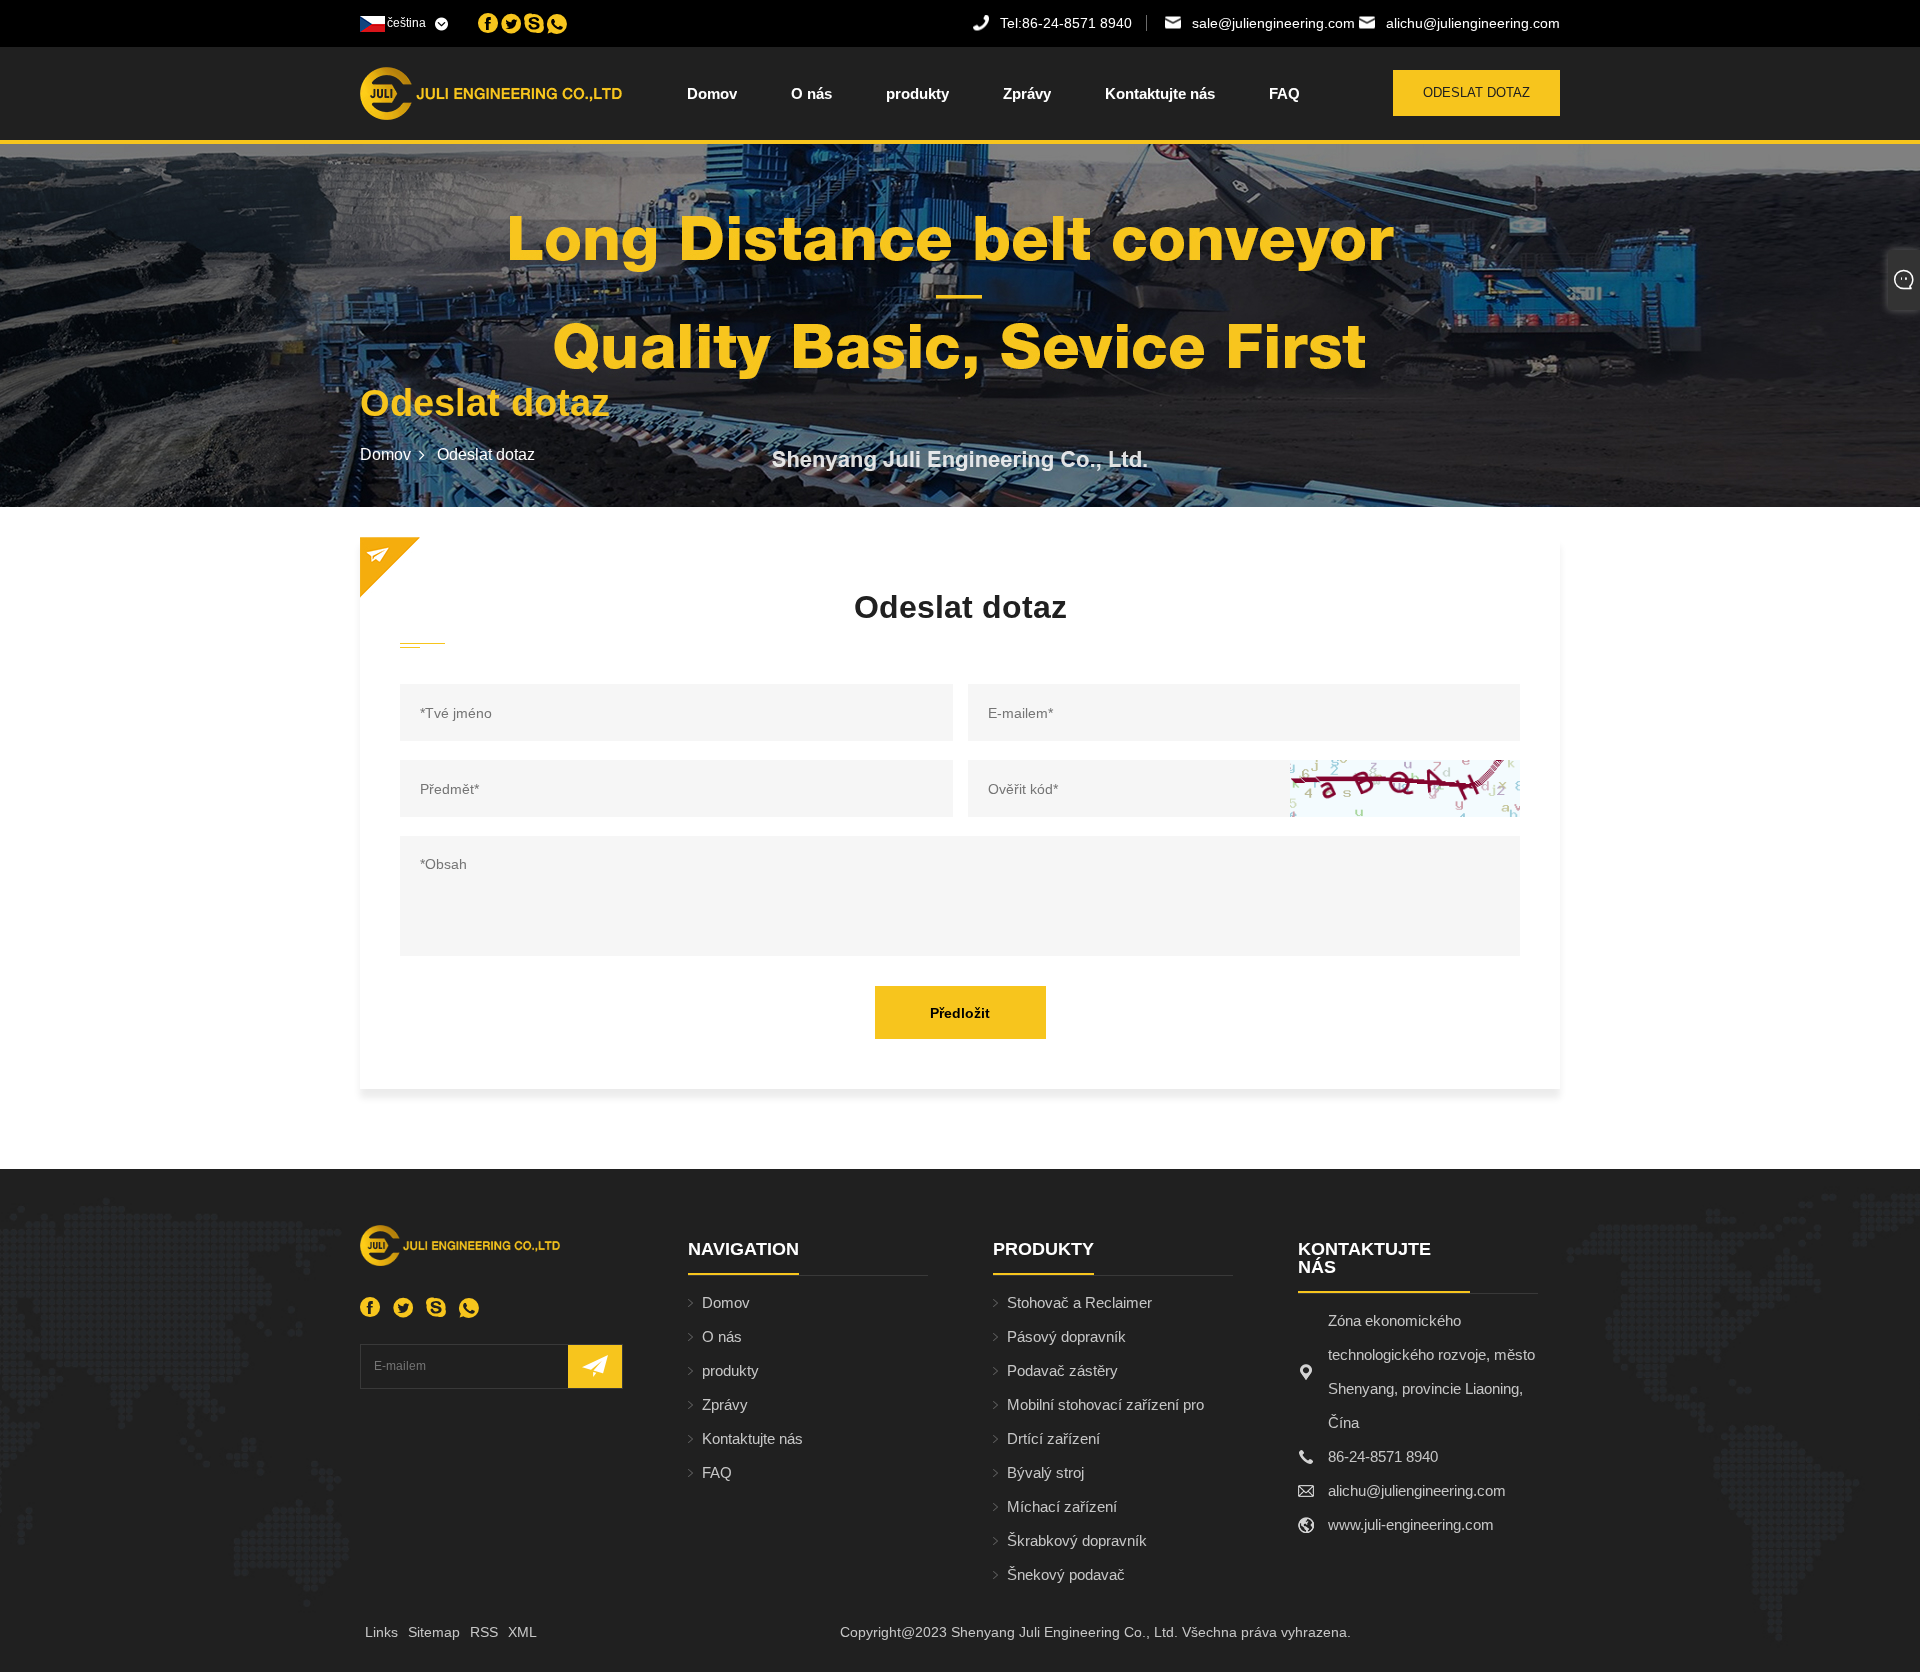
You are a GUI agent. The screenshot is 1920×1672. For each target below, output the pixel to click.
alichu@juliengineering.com (1473, 23)
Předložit (960, 1013)
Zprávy (1027, 93)
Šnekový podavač (1066, 1574)
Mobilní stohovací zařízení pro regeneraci (1105, 1409)
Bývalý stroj (1045, 1472)
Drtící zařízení (1053, 1438)
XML (522, 1632)
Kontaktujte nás (1160, 93)
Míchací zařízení (1062, 1506)
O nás (811, 93)
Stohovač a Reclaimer (1079, 1302)
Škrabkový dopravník (1077, 1540)
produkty (917, 93)
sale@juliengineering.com (1273, 23)
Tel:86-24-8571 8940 (1066, 23)
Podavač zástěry (1062, 1370)
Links (381, 1632)
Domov (712, 93)
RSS (484, 1632)
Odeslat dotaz (1476, 92)
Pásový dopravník (1066, 1336)
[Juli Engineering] (464, 93)
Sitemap (434, 1632)
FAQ (1284, 93)
